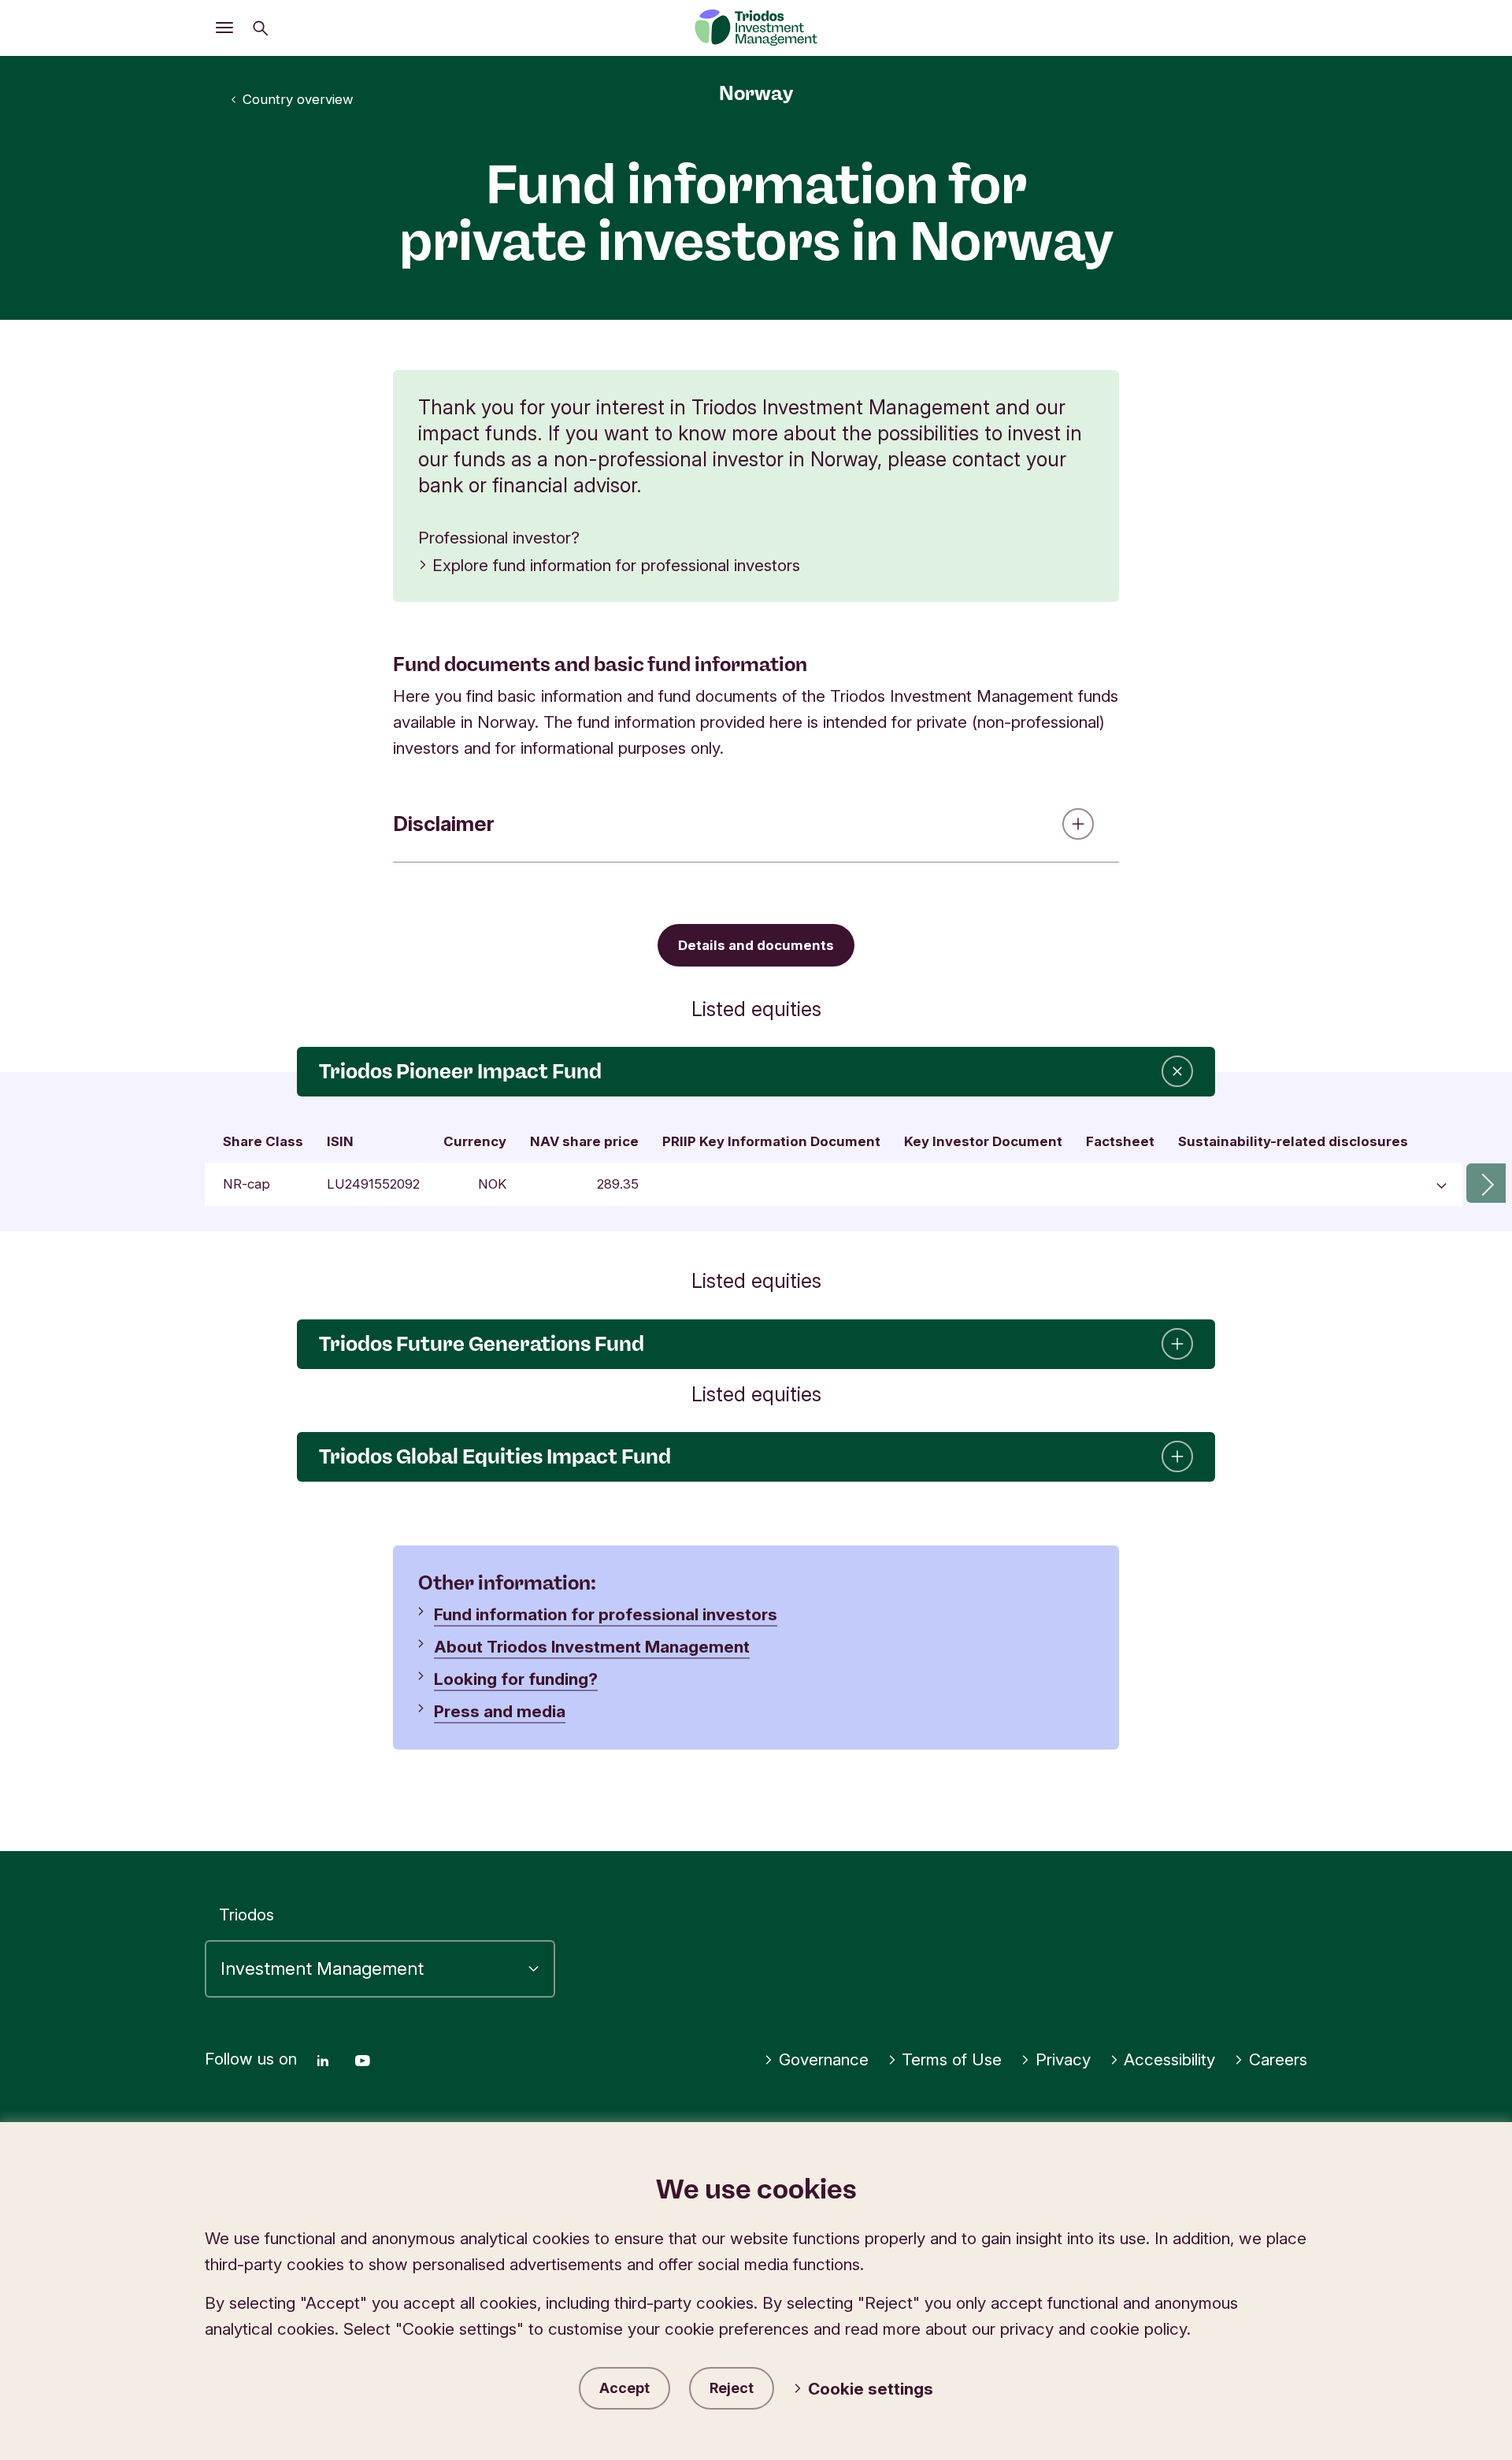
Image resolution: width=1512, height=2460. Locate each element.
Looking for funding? (516, 1679)
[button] (1486, 1183)
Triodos (246, 1915)
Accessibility (1169, 2059)
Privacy (1063, 2059)
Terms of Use (952, 2059)
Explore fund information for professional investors (616, 565)
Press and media (500, 1711)
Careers (1278, 2059)
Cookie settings (871, 2389)
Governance (824, 2059)
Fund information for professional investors (606, 1614)
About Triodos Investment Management (592, 1647)
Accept (624, 2388)
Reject (732, 2388)
